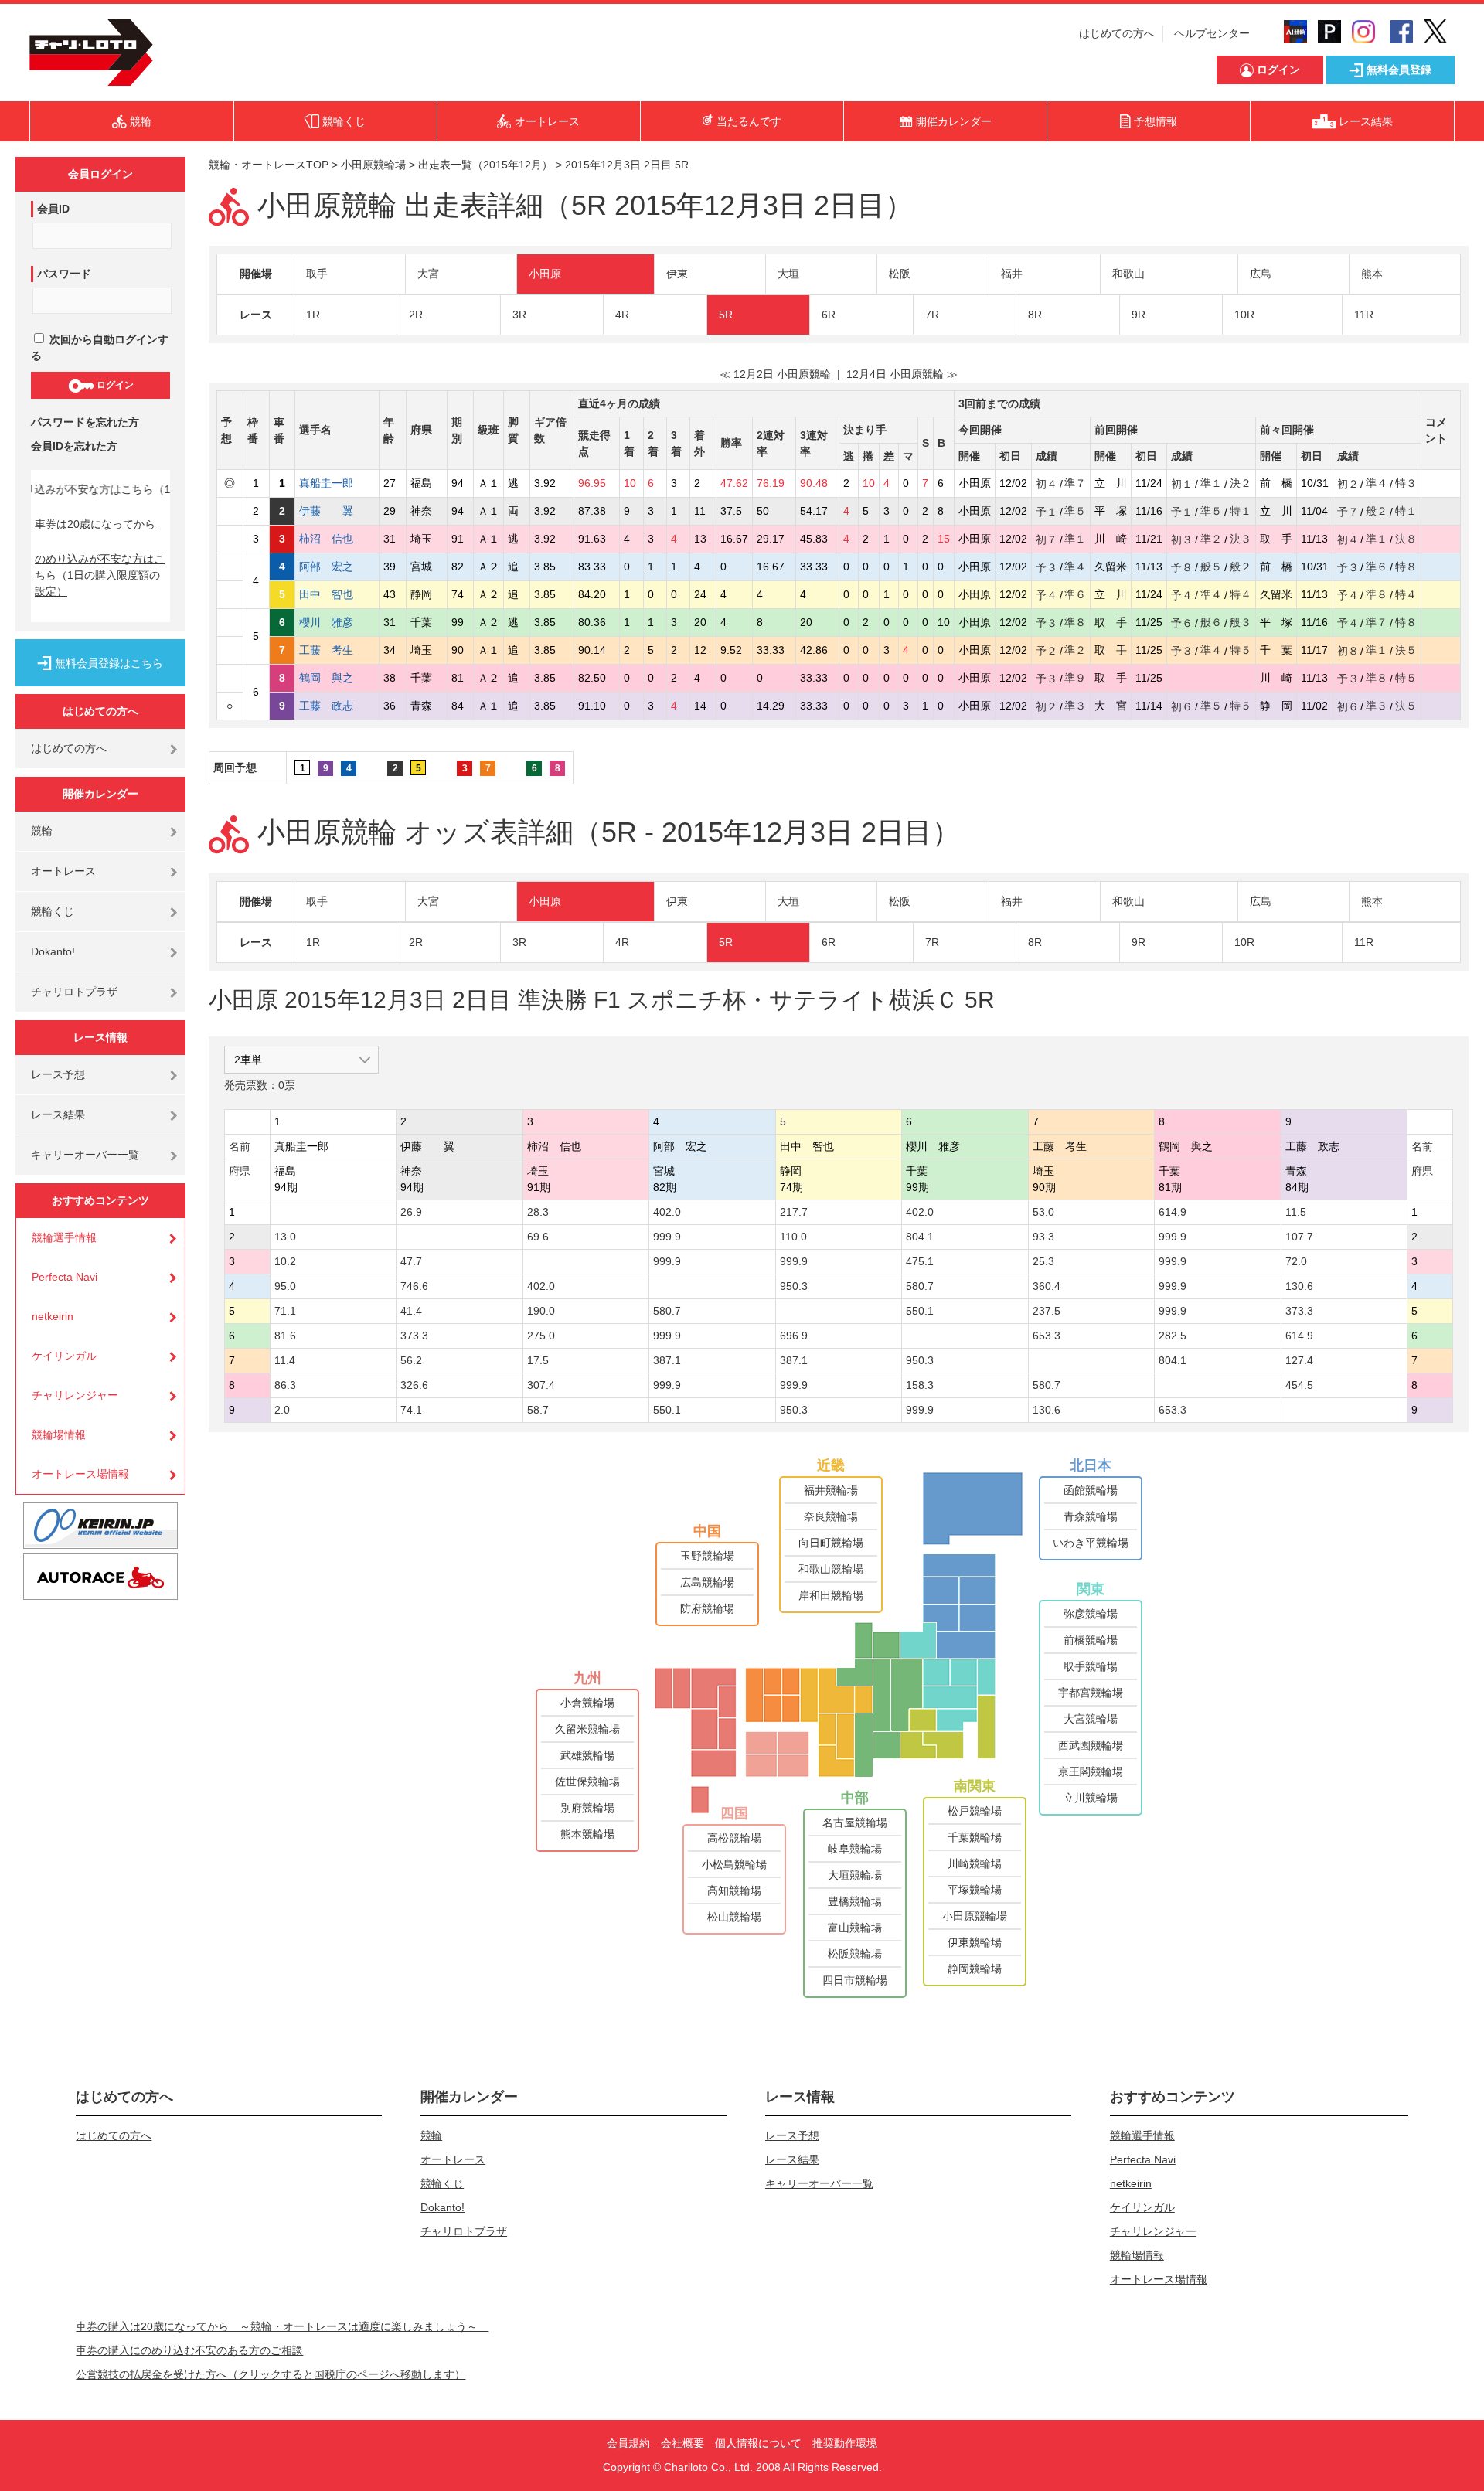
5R (726, 315)
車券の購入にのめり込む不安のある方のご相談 (189, 2350)
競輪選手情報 (64, 1237)
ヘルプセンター (1212, 33)
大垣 (788, 274)
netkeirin (53, 1316)
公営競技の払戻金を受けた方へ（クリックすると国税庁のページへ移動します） (271, 2374)
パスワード (64, 274)
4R (622, 315)
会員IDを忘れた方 (74, 446)
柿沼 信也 (337, 539)
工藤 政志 (337, 706)
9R (1139, 315)
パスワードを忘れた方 (85, 422)
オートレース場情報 (80, 1474)
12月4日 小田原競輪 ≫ (902, 374)
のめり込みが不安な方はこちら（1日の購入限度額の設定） (100, 575)
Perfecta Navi (65, 1277)
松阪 (900, 274)
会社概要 (682, 2443)
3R (519, 315)
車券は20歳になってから (95, 524)
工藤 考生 (337, 650)
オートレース (63, 871)
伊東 (677, 274)
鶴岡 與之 (337, 678)
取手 (317, 274)
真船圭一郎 (337, 483)
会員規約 (628, 2443)
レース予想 (58, 1074)
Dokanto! (53, 951)
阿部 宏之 (337, 567)
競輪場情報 (59, 1434)
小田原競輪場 (373, 165)
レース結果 (58, 1114)
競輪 (42, 831)
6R (829, 315)
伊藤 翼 (337, 511)
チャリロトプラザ (74, 992)
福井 (1012, 274)
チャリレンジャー (75, 1395)
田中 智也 (337, 594)
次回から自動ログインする (100, 347)
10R (1244, 315)
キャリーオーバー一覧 (85, 1155)
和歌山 (1128, 274)
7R (932, 315)
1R (313, 315)
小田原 (545, 274)
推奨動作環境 (845, 2443)
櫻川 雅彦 (337, 622)
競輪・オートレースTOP (269, 165)
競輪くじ (53, 911)
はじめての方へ (1117, 33)
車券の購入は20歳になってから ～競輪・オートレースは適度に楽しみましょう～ (282, 2326)
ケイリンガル (64, 1356)
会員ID (53, 209)
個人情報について (758, 2443)
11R (1364, 315)
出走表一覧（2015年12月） (485, 165)
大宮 (428, 274)
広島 (1261, 274)
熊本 (1372, 274)
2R (416, 315)
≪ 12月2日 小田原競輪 (775, 374)
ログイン (114, 385)
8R (1035, 315)
